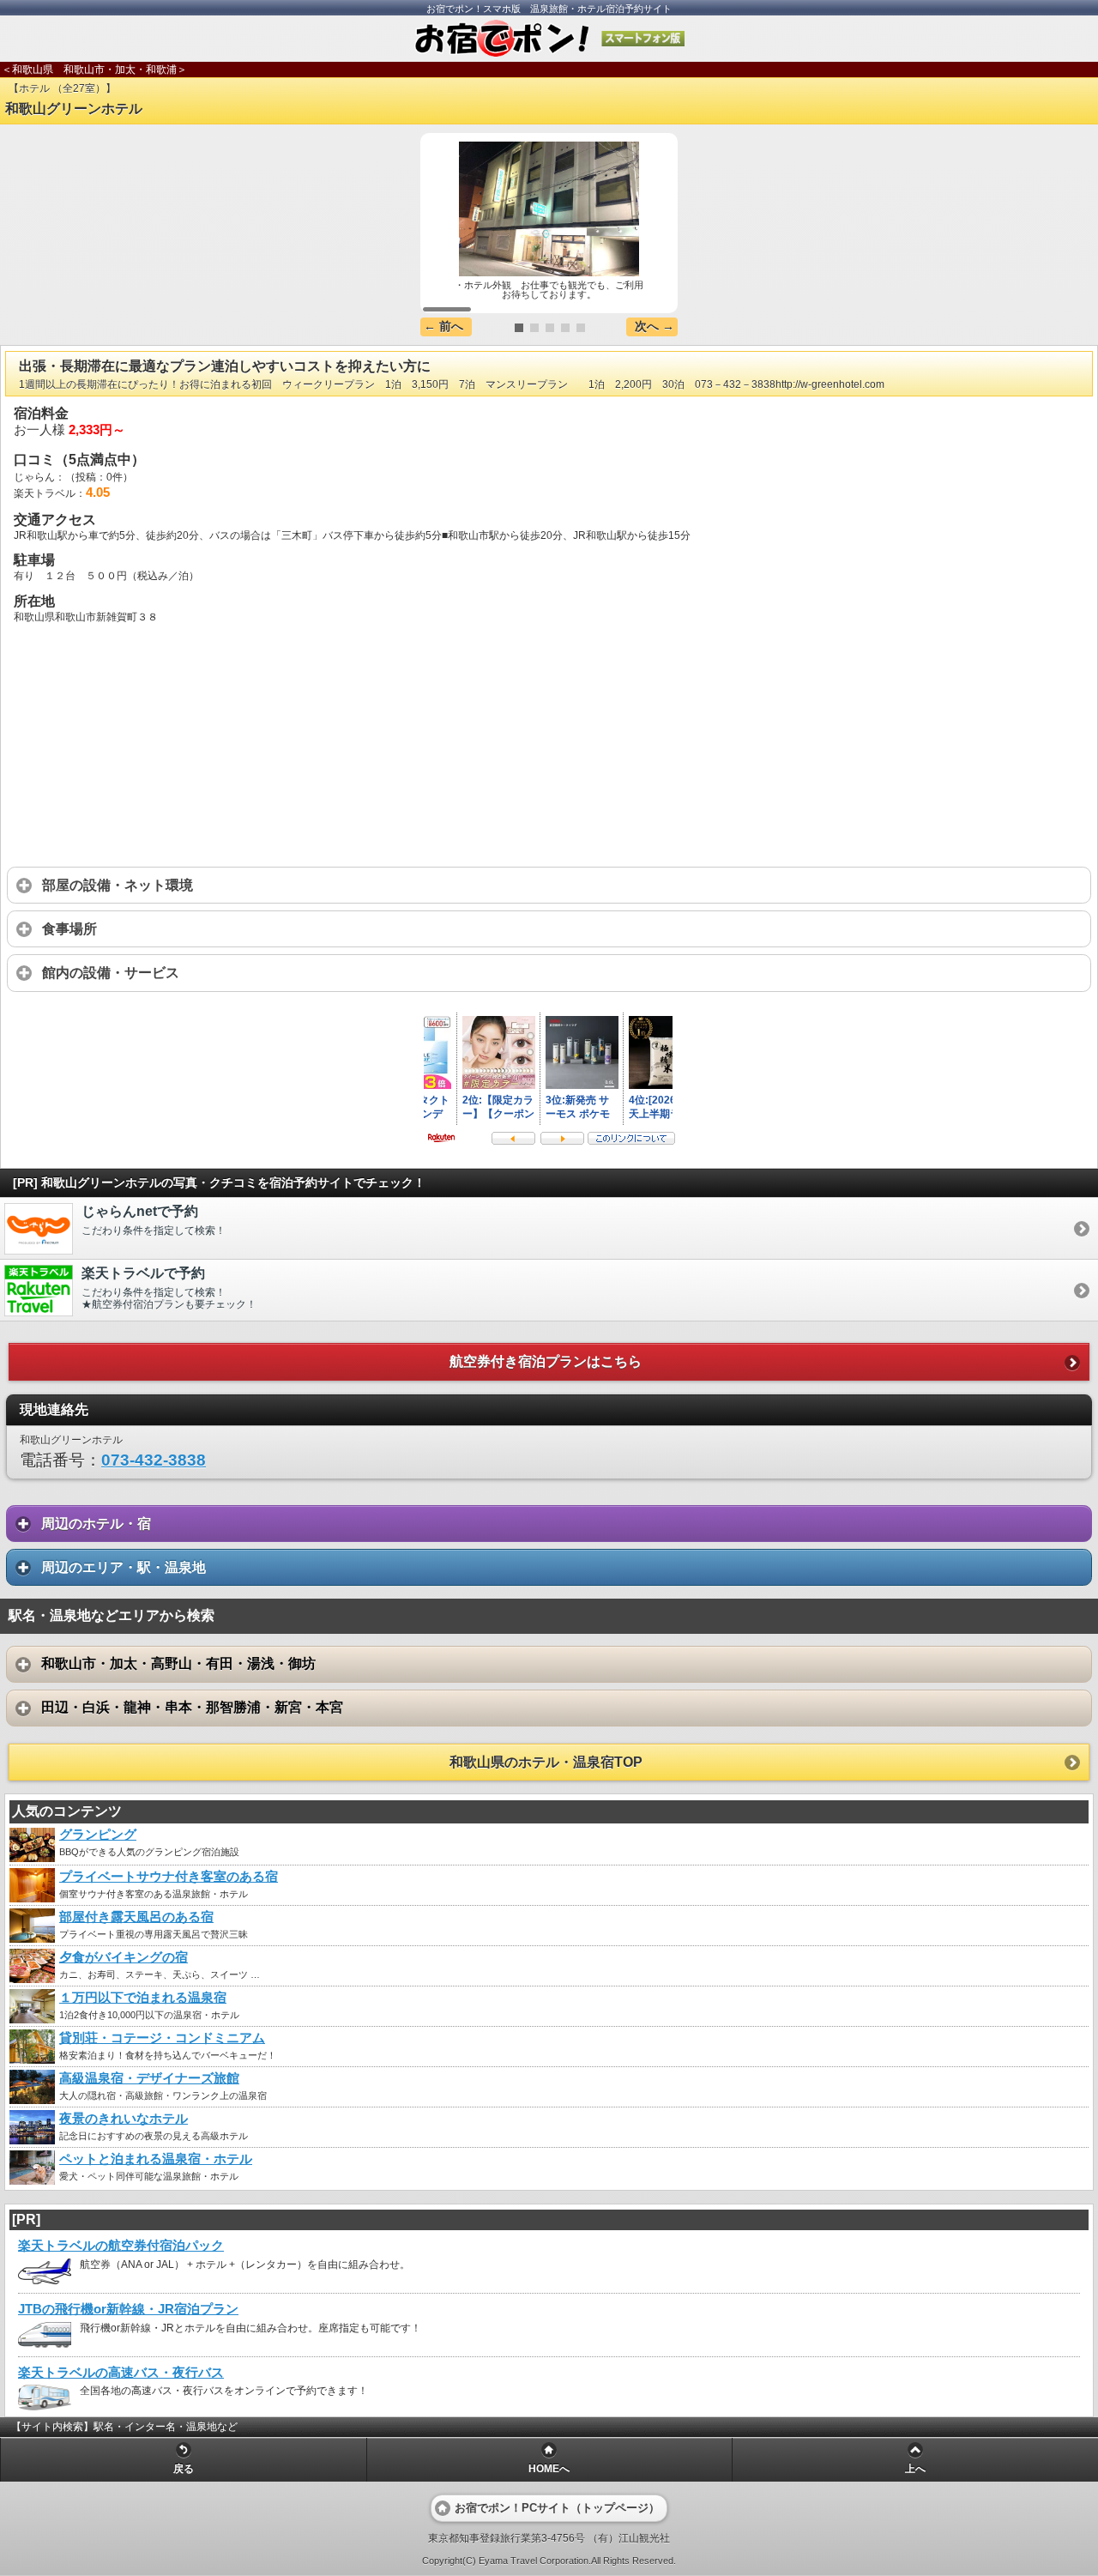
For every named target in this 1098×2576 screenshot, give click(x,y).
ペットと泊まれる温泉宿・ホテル (156, 2159)
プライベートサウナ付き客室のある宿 (169, 1877)
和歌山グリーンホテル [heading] (74, 109)
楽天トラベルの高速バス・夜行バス (121, 2373)
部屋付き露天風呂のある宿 (136, 1917)
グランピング (98, 1835)
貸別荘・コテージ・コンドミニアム (162, 2038)
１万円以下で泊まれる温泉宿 (143, 1998)
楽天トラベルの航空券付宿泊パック (121, 2246)
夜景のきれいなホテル (124, 2119)
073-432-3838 (154, 1460)
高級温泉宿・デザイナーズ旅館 (149, 2078)
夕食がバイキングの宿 (124, 1957)
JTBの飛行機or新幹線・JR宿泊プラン (128, 2309)
